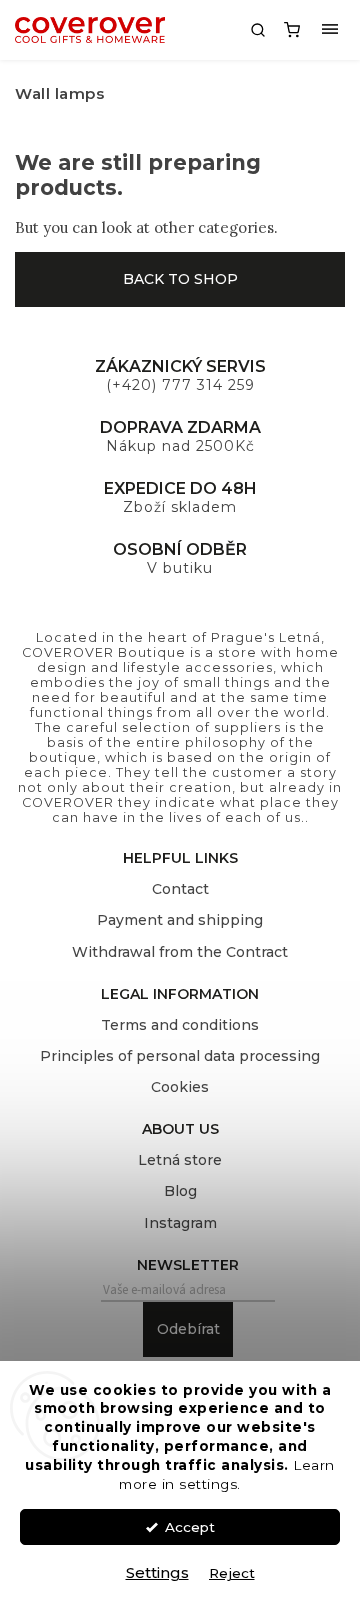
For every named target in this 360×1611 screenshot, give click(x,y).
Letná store (180, 1160)
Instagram (180, 1223)
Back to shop (180, 279)
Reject (232, 1573)
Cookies (180, 1087)
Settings (157, 1572)
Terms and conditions (180, 1025)
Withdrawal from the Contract (180, 952)
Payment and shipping (180, 920)
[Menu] (330, 30)
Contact (180, 889)
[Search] (258, 30)
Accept (190, 1527)
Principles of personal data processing (180, 1056)
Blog (180, 1191)
